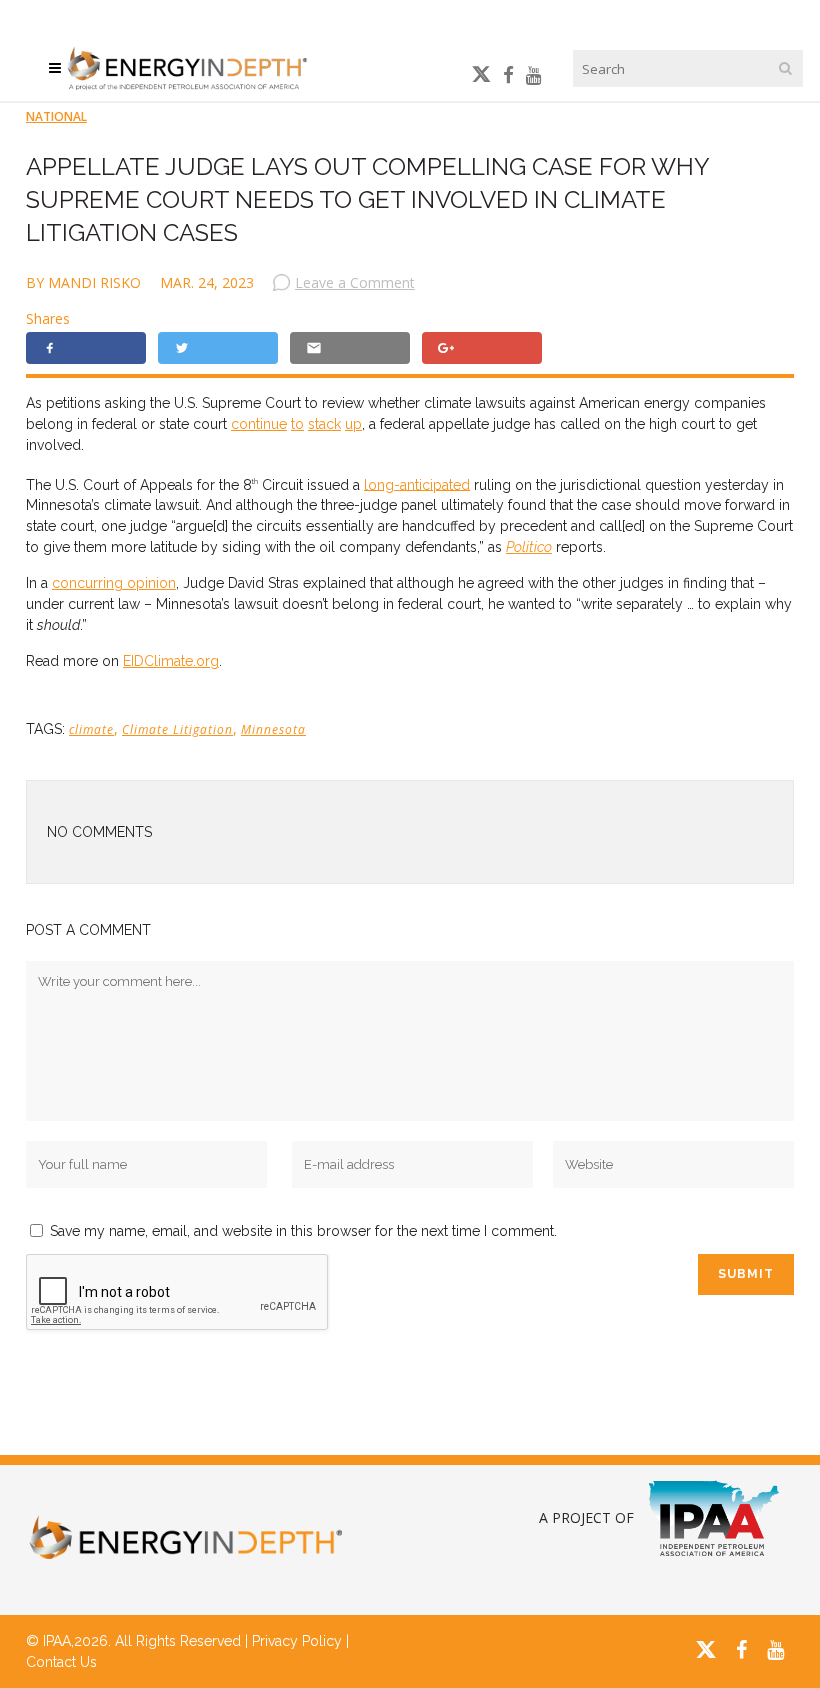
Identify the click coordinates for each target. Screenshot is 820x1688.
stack (324, 424)
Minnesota (273, 729)
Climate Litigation (177, 729)
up (353, 424)
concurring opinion (114, 583)
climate (91, 729)
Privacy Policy (297, 1641)
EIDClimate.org (171, 661)
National (56, 116)
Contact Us (61, 1662)
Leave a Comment (355, 282)
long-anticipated (417, 484)
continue (259, 424)
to (297, 424)
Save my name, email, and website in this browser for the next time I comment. (303, 1231)
